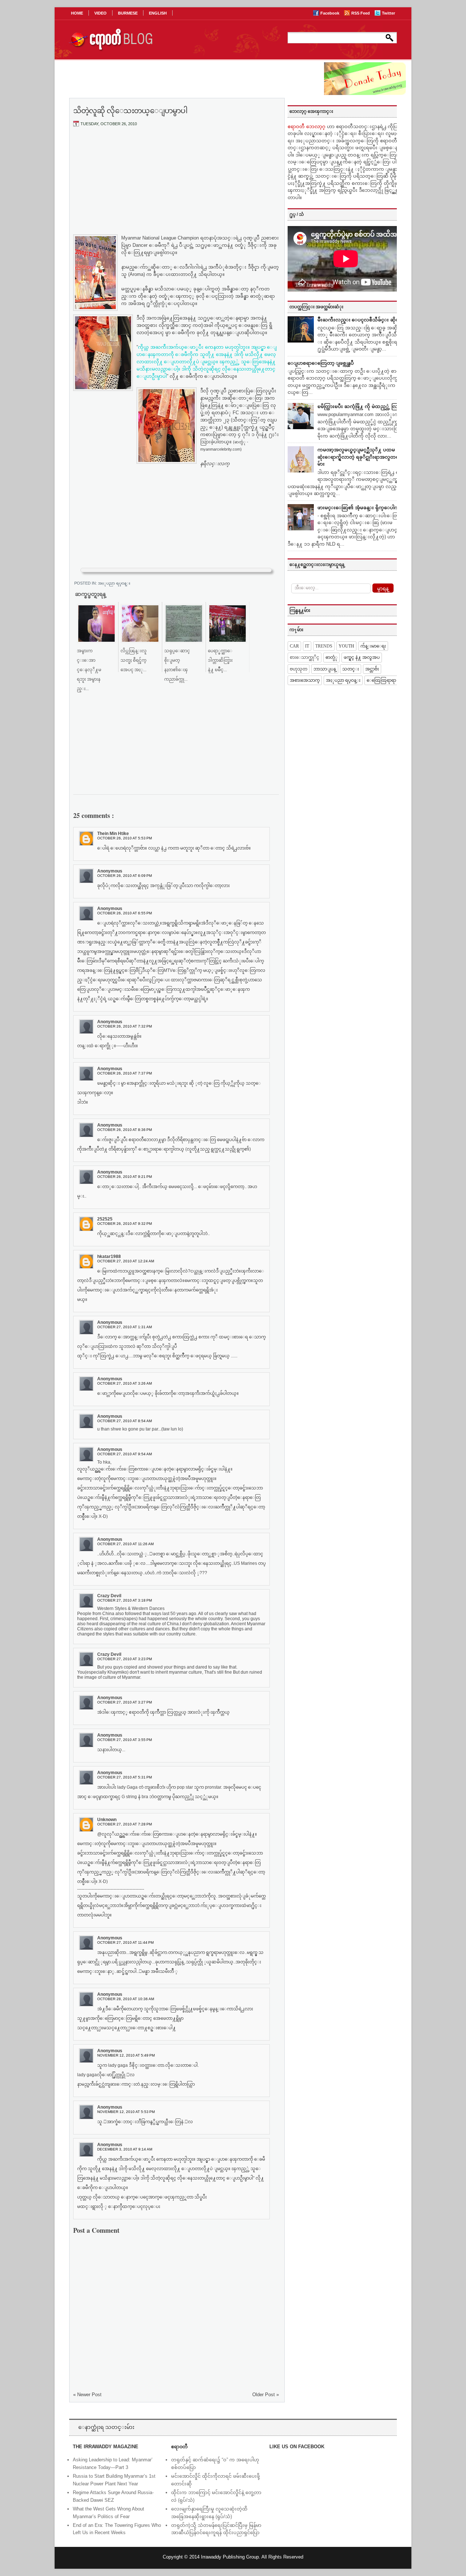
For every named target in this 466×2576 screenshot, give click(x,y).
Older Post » (266, 2395)
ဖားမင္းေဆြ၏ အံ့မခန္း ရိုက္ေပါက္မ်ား (361, 508)
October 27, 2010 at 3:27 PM (125, 1702)
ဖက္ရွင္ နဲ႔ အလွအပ (362, 657)
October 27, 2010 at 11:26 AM (125, 1544)
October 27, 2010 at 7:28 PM (125, 1824)
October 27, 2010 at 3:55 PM (125, 1740)
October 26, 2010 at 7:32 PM (125, 1026)
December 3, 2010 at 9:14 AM (125, 2149)
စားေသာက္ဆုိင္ (305, 657)
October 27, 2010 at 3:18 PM (125, 1600)
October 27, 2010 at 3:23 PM (125, 1659)
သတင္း (351, 669)
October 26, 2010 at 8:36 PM (125, 1130)
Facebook (330, 13)
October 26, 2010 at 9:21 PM (125, 1177)
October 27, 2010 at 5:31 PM (125, 1777)
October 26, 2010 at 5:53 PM (125, 838)
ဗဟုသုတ (299, 669)
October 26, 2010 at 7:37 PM (125, 1073)
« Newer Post (87, 2395)
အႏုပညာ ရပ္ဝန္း (114, 583)
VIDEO (100, 13)
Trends (324, 646)
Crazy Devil (109, 1596)
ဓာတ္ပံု (331, 657)
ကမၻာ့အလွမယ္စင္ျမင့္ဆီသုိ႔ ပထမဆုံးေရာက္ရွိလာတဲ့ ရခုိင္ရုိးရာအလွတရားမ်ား (360, 457)
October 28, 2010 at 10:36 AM (126, 1999)
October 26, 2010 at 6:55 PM (125, 913)
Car (294, 646)
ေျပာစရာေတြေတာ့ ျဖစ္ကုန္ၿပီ (321, 363)
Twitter (388, 13)
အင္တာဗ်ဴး (372, 669)
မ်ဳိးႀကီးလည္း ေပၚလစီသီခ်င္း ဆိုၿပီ (360, 320)
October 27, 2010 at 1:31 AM (125, 1327)
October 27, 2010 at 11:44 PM (125, 1942)
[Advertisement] (176, 187)
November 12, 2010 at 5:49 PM (126, 2055)
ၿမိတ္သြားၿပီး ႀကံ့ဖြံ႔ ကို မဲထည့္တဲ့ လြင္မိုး (361, 406)
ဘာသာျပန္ (325, 669)
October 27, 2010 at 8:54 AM (125, 1421)
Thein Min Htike (113, 834)
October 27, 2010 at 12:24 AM (126, 1261)
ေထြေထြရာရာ (381, 680)
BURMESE (128, 13)
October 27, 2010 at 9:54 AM (125, 1454)
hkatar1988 (109, 1257)
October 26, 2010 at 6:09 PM (125, 876)
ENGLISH (158, 13)
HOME (77, 13)
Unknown (107, 1820)
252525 (105, 1219)
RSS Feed (361, 13)
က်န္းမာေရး (373, 646)
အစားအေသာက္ (305, 680)
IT (307, 646)
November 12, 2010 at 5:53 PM (126, 2112)
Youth (346, 646)
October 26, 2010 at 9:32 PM (125, 1224)
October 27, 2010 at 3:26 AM (125, 1383)
